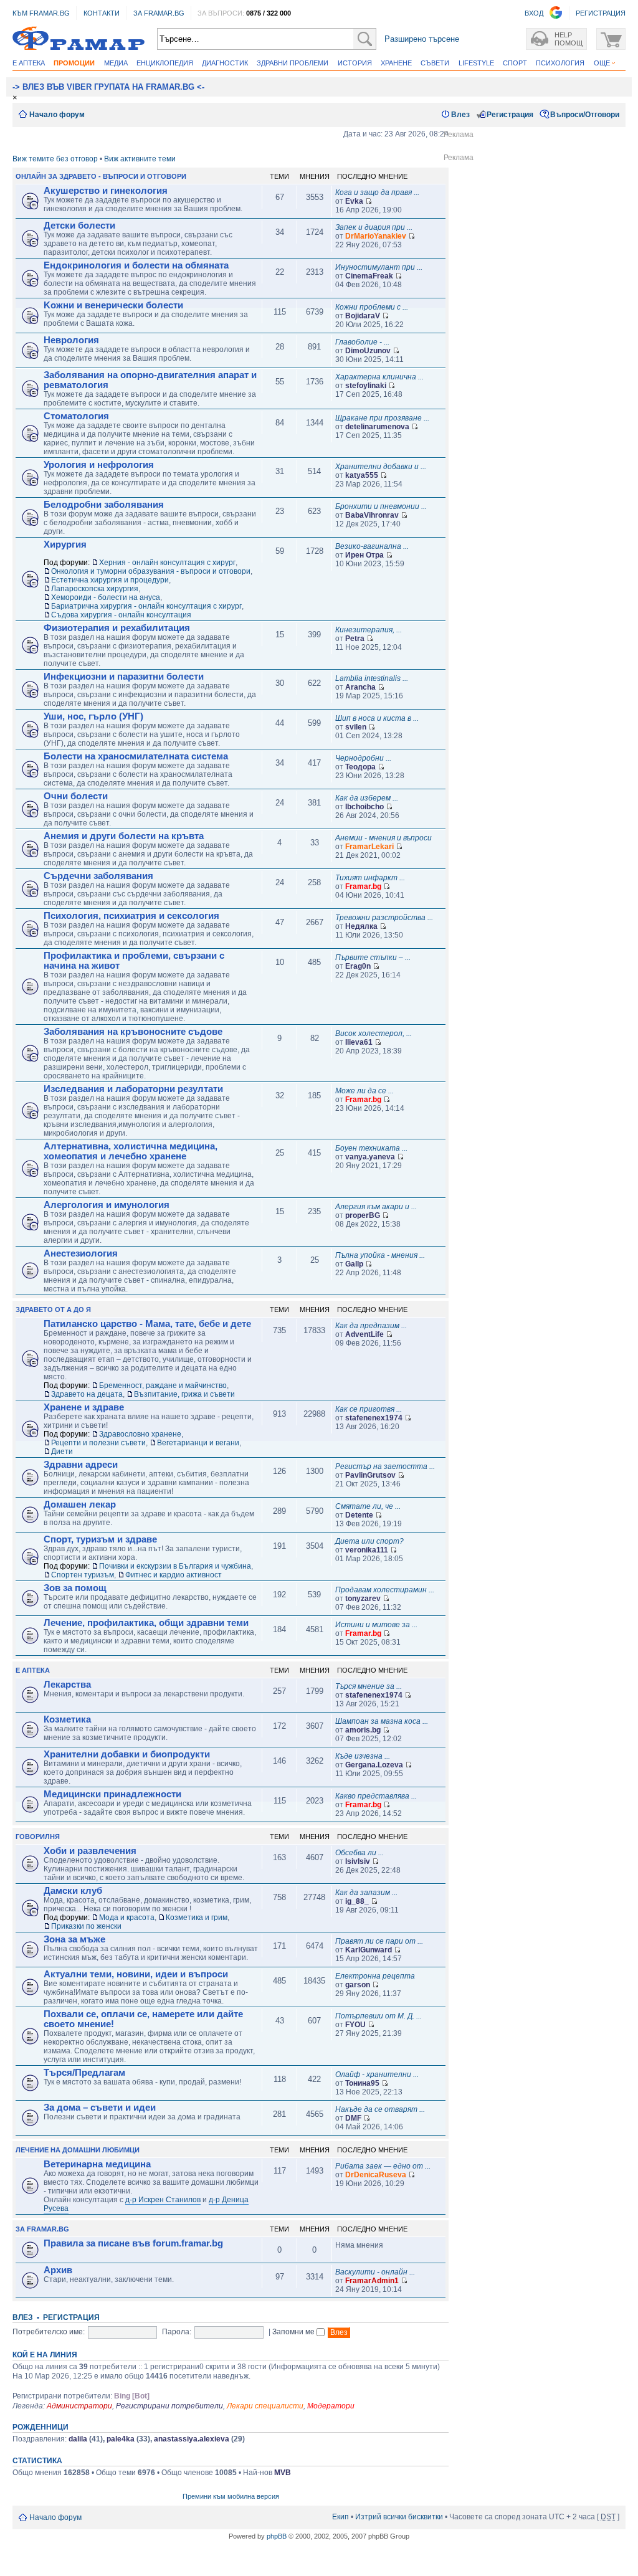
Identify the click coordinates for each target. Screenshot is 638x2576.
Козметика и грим (197, 1918)
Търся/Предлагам (84, 2073)
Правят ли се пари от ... (379, 1941)
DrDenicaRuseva (376, 2175)
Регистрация (510, 115)
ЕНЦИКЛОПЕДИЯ (165, 63)
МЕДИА (116, 63)
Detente (359, 1515)
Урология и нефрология (99, 465)
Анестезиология (81, 1253)
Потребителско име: (49, 2332)
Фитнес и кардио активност (174, 1575)
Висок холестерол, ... (374, 1034)
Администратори (79, 2406)
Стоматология (76, 416)
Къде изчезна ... (363, 1756)
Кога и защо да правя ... (377, 192)
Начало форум (57, 115)
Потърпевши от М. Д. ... (379, 2016)
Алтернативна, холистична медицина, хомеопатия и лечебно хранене (131, 1151)
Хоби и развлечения (90, 1851)
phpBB (277, 2536)
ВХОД (534, 13)
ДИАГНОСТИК (225, 63)
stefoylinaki (366, 386)
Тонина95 (362, 2083)
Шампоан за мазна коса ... (382, 1721)
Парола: (177, 2332)
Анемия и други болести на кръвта (124, 836)
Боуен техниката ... (371, 1148)
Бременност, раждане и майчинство (163, 1385)
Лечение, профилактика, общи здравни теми (146, 1623)
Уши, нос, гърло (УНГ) (93, 716)
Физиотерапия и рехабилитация (117, 628)
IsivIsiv (358, 1861)
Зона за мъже (74, 1939)
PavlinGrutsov (370, 1475)
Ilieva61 (359, 1042)
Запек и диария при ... (374, 227)
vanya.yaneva (370, 1157)
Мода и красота (127, 1918)
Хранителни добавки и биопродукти (127, 1754)
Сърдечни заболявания (98, 876)
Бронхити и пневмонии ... (381, 506)
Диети (62, 1452)
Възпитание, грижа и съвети (184, 1394)
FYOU (355, 2025)
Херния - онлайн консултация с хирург (167, 563)
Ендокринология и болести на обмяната (136, 265)
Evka (354, 201)
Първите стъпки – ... (373, 958)
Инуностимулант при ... (379, 267)
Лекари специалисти (265, 2406)
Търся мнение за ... (369, 1686)
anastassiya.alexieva (192, 2439)
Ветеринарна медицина (97, 2164)
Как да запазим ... (366, 1893)
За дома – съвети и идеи (100, 2108)
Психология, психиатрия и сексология (131, 916)
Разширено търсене (422, 39)
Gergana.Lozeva (374, 1765)
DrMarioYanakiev (376, 236)
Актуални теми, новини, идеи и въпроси (136, 1974)
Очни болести (76, 796)
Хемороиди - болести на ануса (106, 597)
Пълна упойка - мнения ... (380, 1255)
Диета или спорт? (369, 1541)
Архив (58, 2270)
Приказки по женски (86, 1926)
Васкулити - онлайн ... (375, 2272)
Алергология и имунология (107, 1205)
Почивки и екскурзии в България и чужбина (175, 1566)
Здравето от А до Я (53, 1309)
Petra (355, 639)
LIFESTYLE (476, 63)
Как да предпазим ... (371, 1326)
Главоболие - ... (362, 342)
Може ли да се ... (364, 1091)
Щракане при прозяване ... (382, 418)
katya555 (362, 475)
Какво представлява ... (376, 1796)
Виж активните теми (140, 159)
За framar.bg (42, 2229)
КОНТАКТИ (102, 13)
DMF (353, 2118)
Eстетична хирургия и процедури (110, 580)
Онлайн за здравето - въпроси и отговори (101, 176)
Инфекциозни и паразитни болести (124, 677)
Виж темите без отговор (55, 159)
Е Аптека (33, 1670)
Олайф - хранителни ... (377, 2075)
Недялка (361, 926)
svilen (356, 727)
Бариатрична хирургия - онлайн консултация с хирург (146, 606)
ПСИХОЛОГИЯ (560, 63)
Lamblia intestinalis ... (372, 678)
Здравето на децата (87, 1394)
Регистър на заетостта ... (385, 1466)
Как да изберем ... (367, 798)
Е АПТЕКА (29, 63)
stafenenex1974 (374, 1418)
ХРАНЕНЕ (396, 63)
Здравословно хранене (140, 1434)
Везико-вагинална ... (372, 546)
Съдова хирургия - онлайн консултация (121, 615)
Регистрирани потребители (169, 2406)
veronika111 (367, 1550)
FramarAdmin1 (372, 2281)
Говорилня (38, 1837)
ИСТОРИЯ (355, 63)
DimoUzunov (368, 351)
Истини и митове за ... (376, 1625)
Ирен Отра (364, 555)
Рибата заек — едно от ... (383, 2166)
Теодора (360, 767)
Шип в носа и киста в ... (377, 718)
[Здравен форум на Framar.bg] (79, 39)
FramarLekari (369, 847)
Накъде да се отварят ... (380, 2109)
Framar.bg (363, 886)
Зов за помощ (75, 1588)
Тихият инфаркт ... (370, 878)
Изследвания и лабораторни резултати (133, 1089)
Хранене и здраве (84, 1407)
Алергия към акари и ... (376, 1207)
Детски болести (79, 226)
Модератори (331, 2406)
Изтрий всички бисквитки (399, 2517)
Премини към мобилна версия (231, 2496)
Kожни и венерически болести (113, 305)
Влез (460, 115)
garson (358, 1985)
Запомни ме (294, 2332)
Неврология (71, 340)
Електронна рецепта (375, 1976)
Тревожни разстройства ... (384, 918)
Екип (340, 2517)
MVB (283, 2473)
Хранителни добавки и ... (381, 467)
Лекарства (67, 1685)
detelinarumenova (377, 427)
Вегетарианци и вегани (198, 1443)
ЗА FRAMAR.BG (159, 13)
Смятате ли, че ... (368, 1506)
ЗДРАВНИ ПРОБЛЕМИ (293, 63)
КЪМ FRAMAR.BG (41, 13)
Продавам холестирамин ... (385, 1590)
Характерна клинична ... (379, 377)
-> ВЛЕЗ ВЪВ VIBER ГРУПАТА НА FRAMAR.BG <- (108, 87)
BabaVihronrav (372, 515)
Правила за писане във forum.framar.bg (133, 2243)
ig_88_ (357, 1901)
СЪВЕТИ (435, 63)
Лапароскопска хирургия (95, 589)
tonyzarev (363, 1599)
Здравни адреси (81, 1465)
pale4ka (121, 2439)
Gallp (354, 1264)
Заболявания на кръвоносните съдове (133, 1032)
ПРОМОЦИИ (74, 63)
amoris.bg (363, 1730)
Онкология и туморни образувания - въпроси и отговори (151, 571)
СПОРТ (515, 63)
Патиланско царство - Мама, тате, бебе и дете (147, 1324)
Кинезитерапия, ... (369, 630)
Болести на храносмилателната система (136, 756)
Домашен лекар (80, 1504)
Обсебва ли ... (359, 1853)
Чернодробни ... (363, 758)
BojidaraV (363, 316)
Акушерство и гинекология (106, 191)
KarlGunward (369, 1950)
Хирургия (65, 544)
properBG (363, 1215)
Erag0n (358, 966)
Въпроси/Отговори (585, 115)
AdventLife (364, 1334)
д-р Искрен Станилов (163, 2200)
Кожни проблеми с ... (372, 307)
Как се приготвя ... (369, 1409)
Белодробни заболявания (104, 505)
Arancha (360, 687)
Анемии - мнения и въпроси (383, 838)
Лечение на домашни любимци (78, 2150)
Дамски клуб (73, 1891)
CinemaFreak (369, 276)
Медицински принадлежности (112, 1794)
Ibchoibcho (364, 807)
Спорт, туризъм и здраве (100, 1539)
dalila (78, 2439)
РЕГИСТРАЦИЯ (601, 13)
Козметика (67, 1719)
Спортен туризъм (83, 1575)
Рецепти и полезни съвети (98, 1443)
